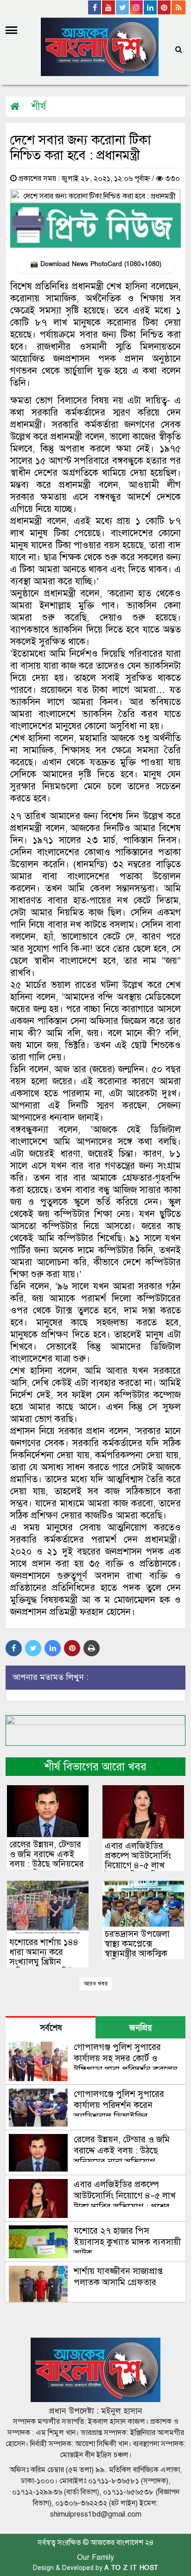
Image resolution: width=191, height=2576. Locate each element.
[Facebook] (95, 7)
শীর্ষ (39, 106)
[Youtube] (109, 7)
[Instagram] (137, 7)
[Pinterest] (165, 7)
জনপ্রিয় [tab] (141, 2028)
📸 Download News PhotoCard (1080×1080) (96, 264)
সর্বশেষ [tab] (51, 2028)
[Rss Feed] (178, 7)
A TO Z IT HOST (131, 2568)
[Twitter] (123, 7)
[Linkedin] (151, 7)
